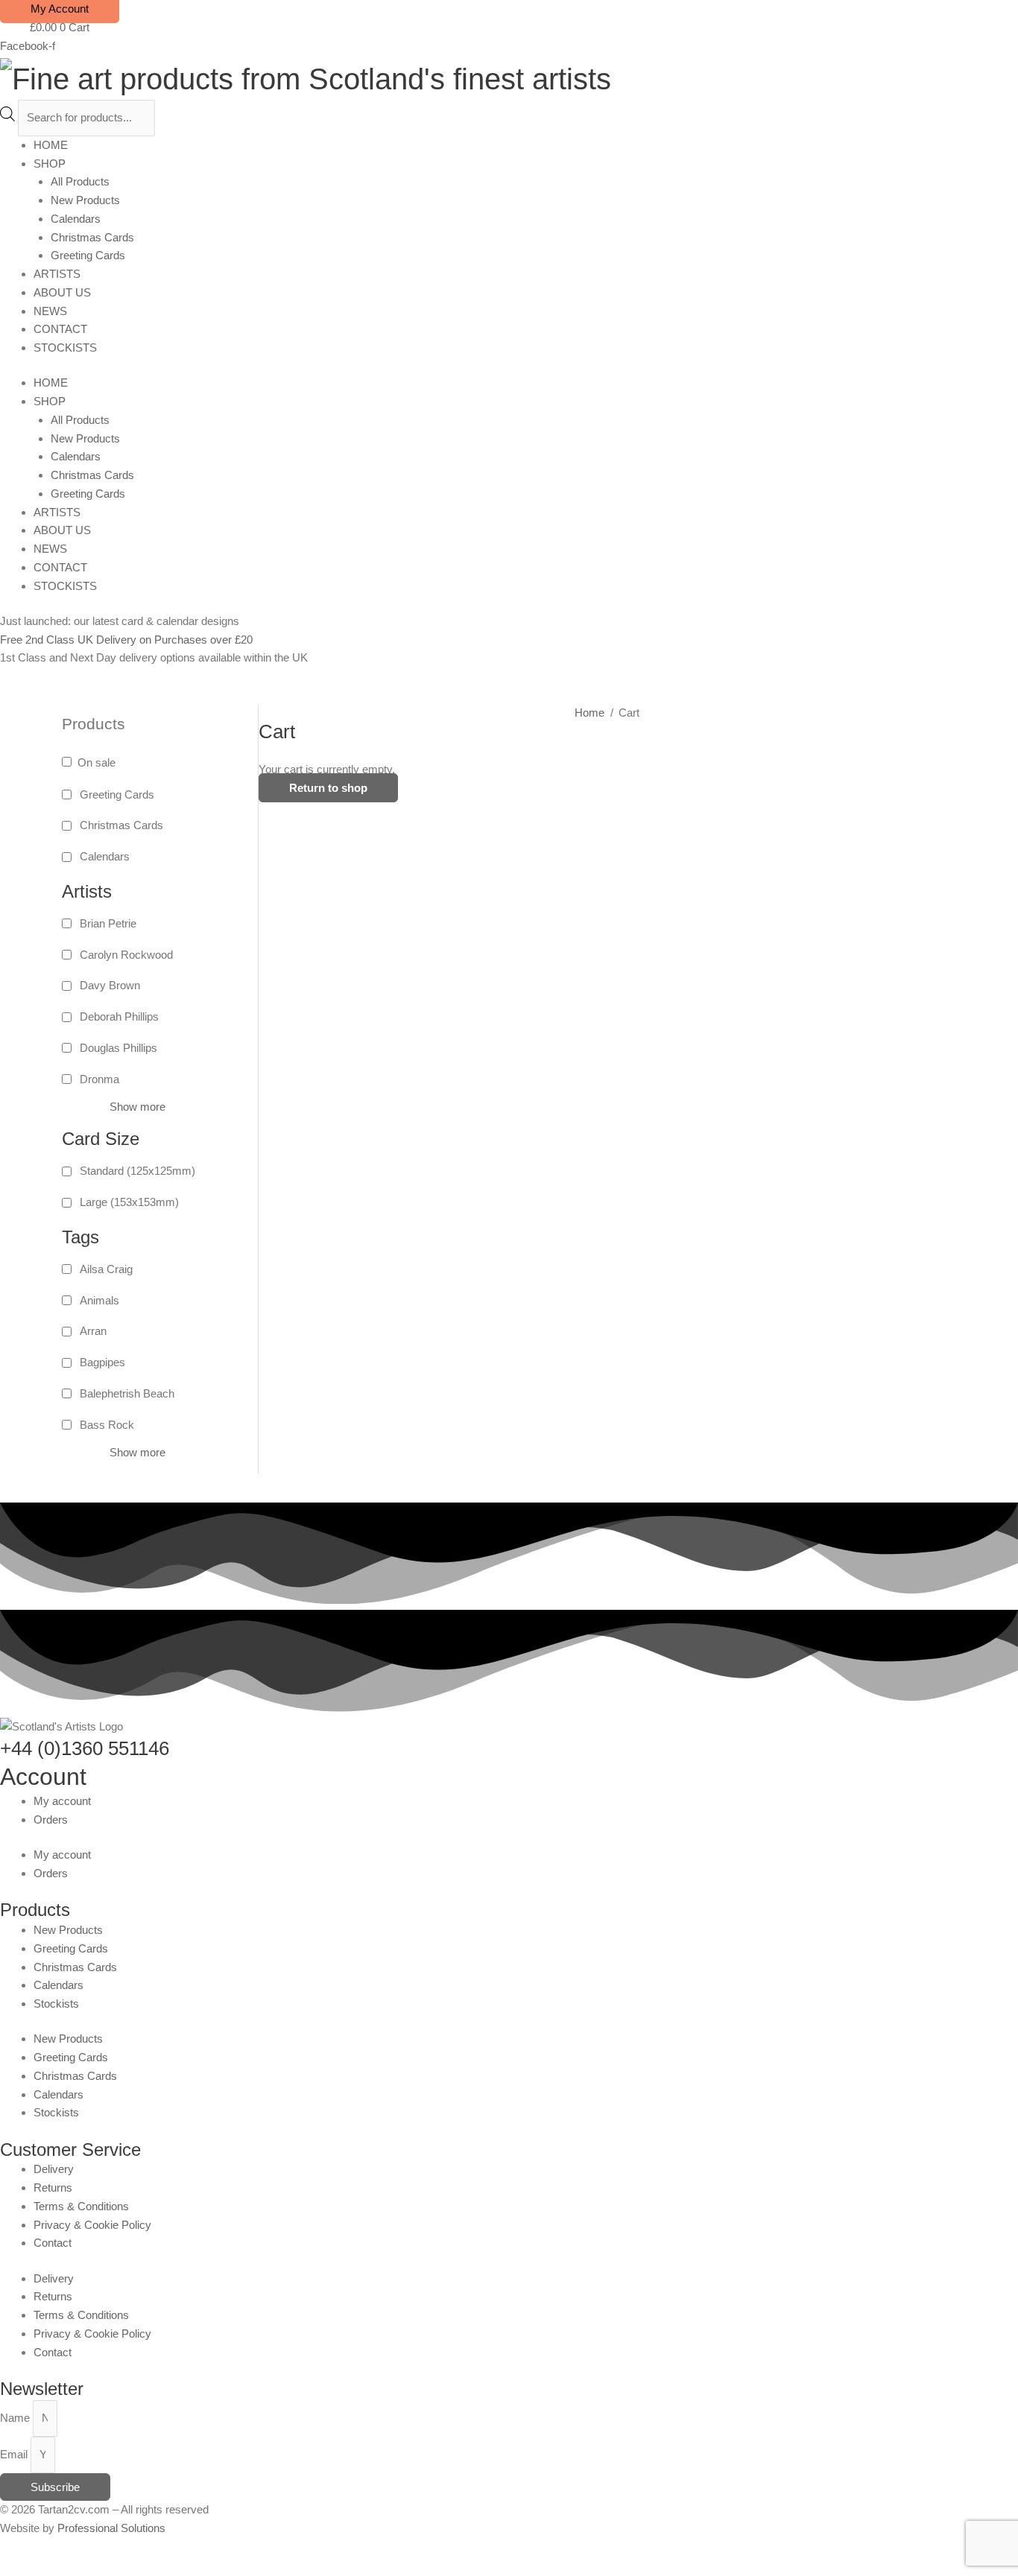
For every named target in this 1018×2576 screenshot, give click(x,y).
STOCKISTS (65, 348)
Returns (53, 2188)
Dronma (99, 1079)
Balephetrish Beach (127, 1393)
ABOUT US (62, 292)
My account (62, 1801)
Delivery (54, 2169)
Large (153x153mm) (129, 1202)
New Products (85, 200)
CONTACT (60, 329)
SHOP (50, 164)
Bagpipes (102, 1362)
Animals (99, 1300)
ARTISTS (57, 274)
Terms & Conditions (81, 2206)
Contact (53, 2243)
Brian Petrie (108, 923)
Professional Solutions (111, 2528)
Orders (51, 1820)
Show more (137, 1107)
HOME (51, 145)
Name (16, 2418)
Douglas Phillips (118, 1048)
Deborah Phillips (119, 1016)
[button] (4, 2566)
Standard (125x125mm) (137, 1171)
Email (15, 2454)
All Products (80, 181)
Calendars (76, 219)
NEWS (50, 311)
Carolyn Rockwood (126, 955)
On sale (97, 762)
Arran (93, 1331)
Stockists (56, 2004)
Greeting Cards (88, 255)
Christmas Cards (92, 237)
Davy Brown (110, 985)
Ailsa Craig (106, 1269)
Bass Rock (107, 1425)
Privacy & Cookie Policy (92, 2225)
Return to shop (328, 788)
